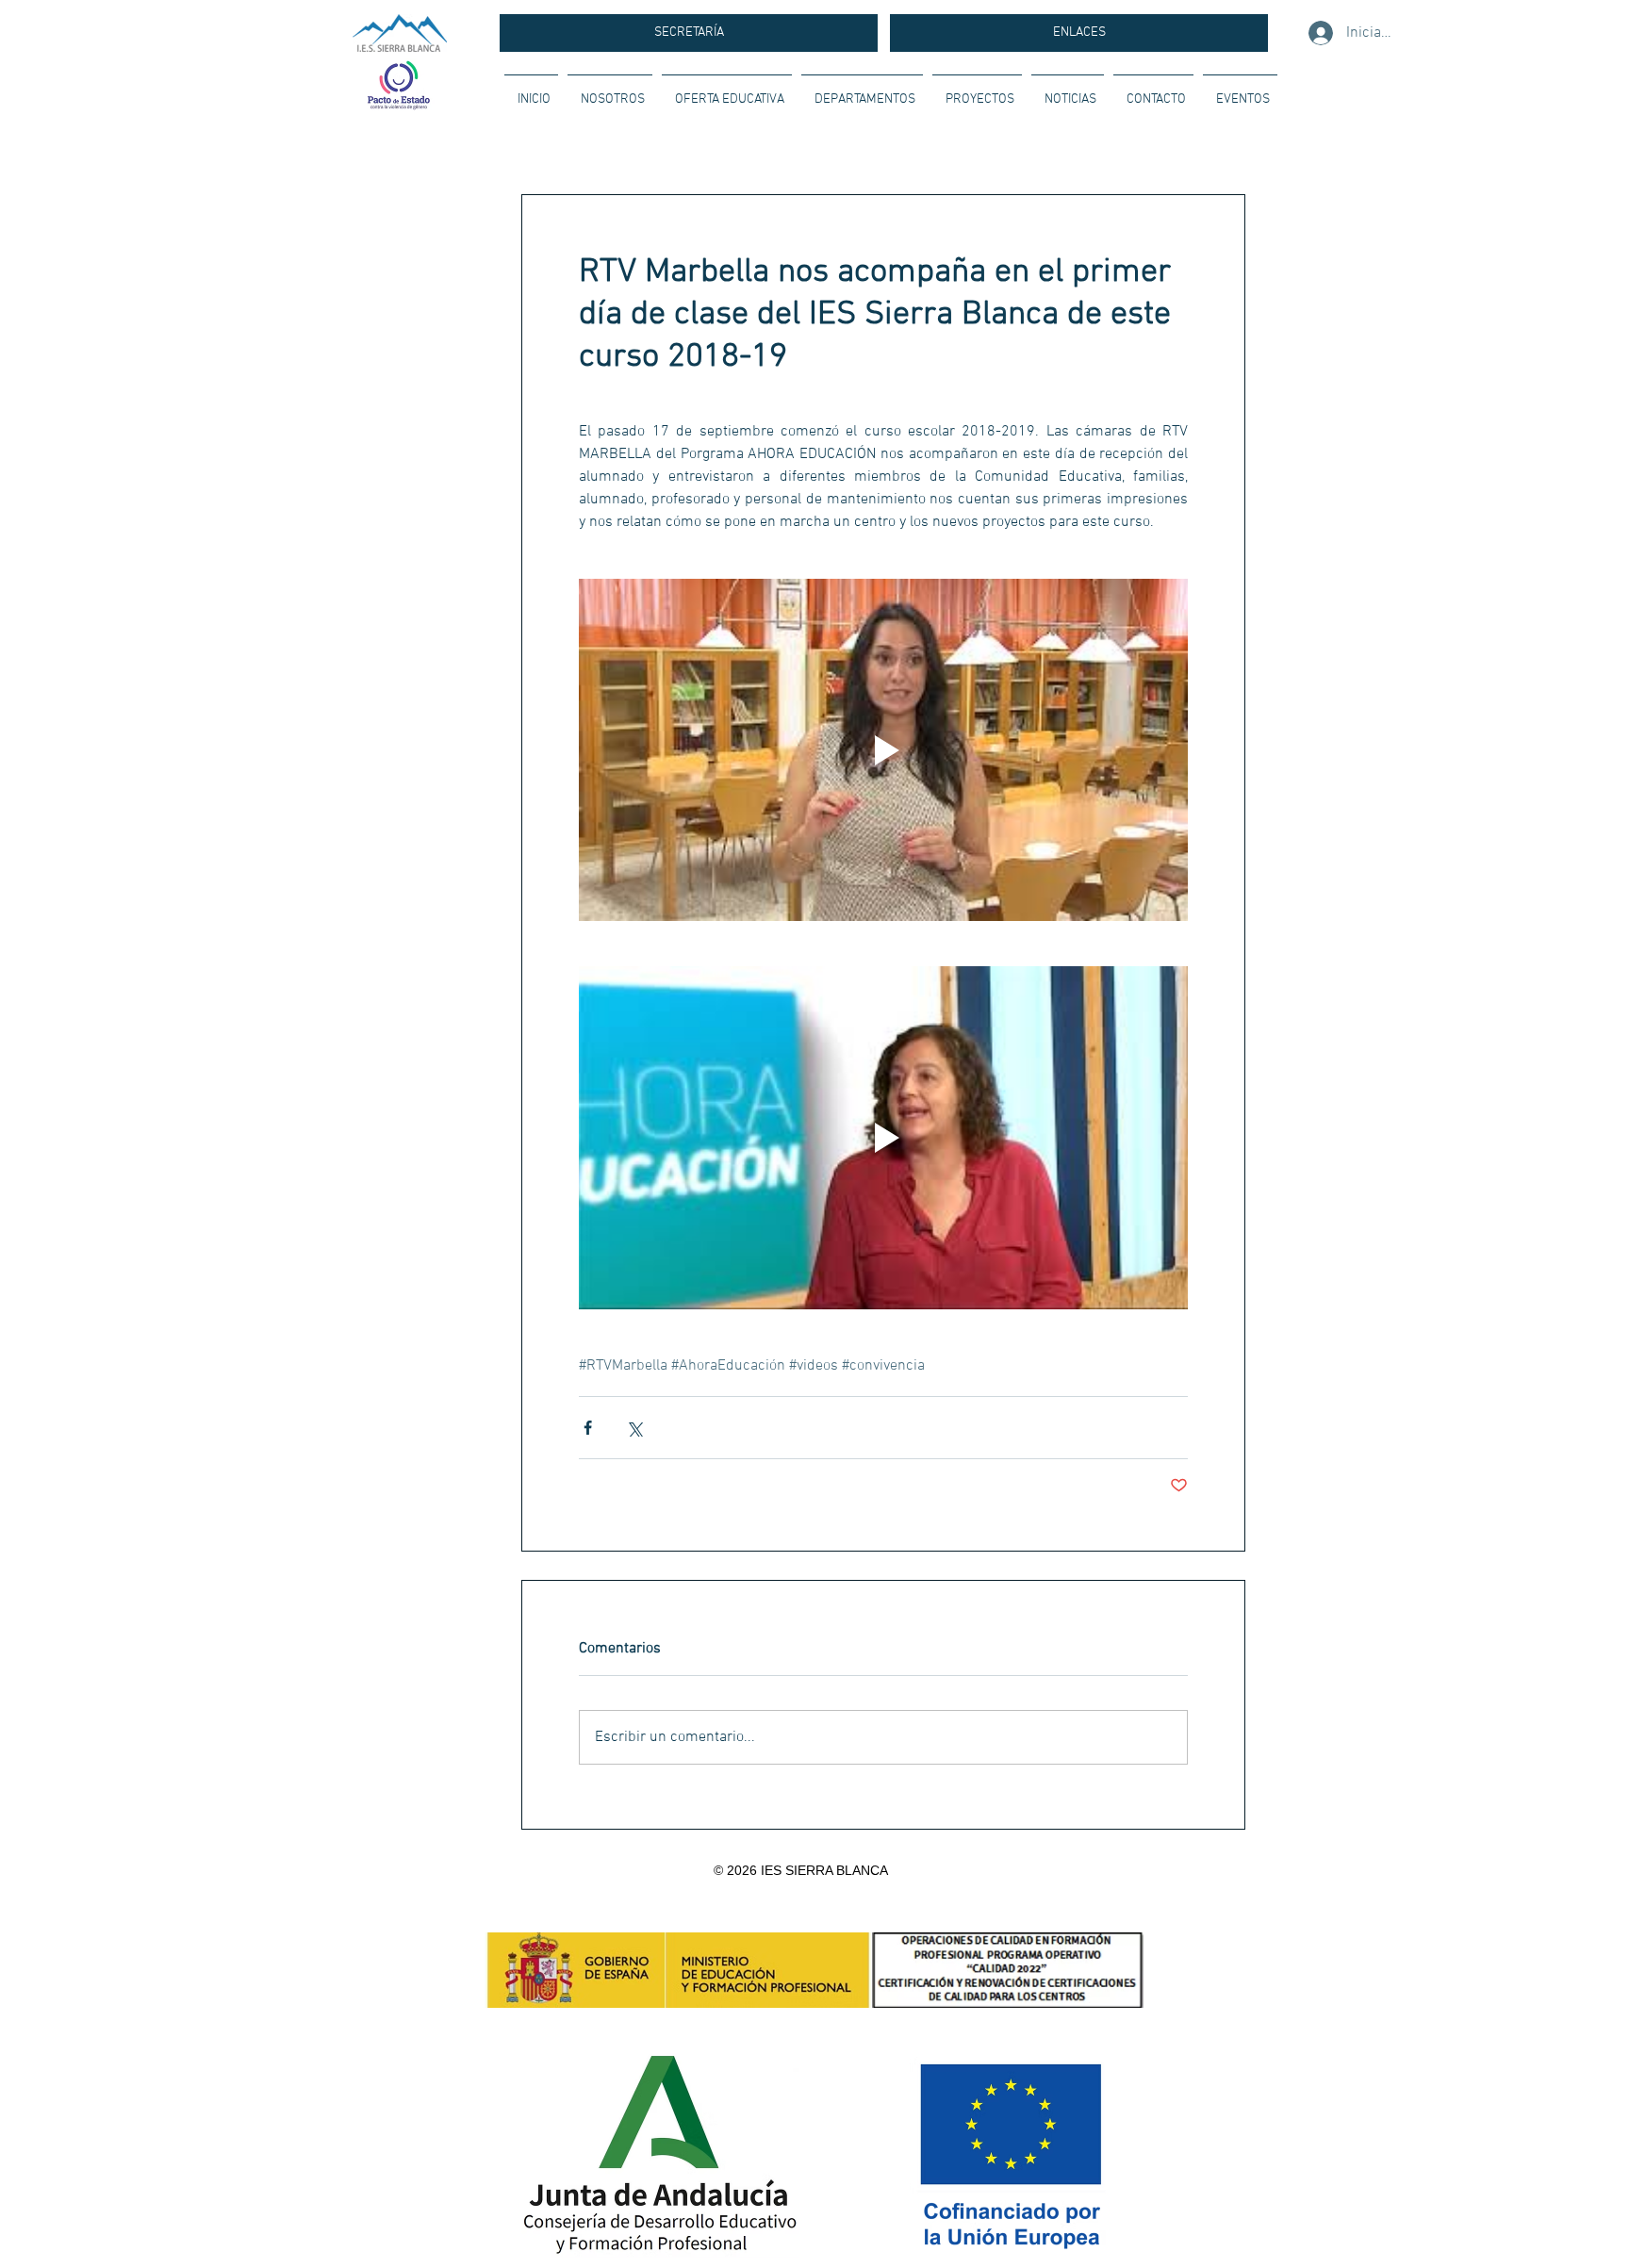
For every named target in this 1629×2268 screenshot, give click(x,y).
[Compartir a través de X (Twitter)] (634, 1428)
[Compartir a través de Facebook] (588, 1428)
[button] (610, 91)
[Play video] (883, 750)
